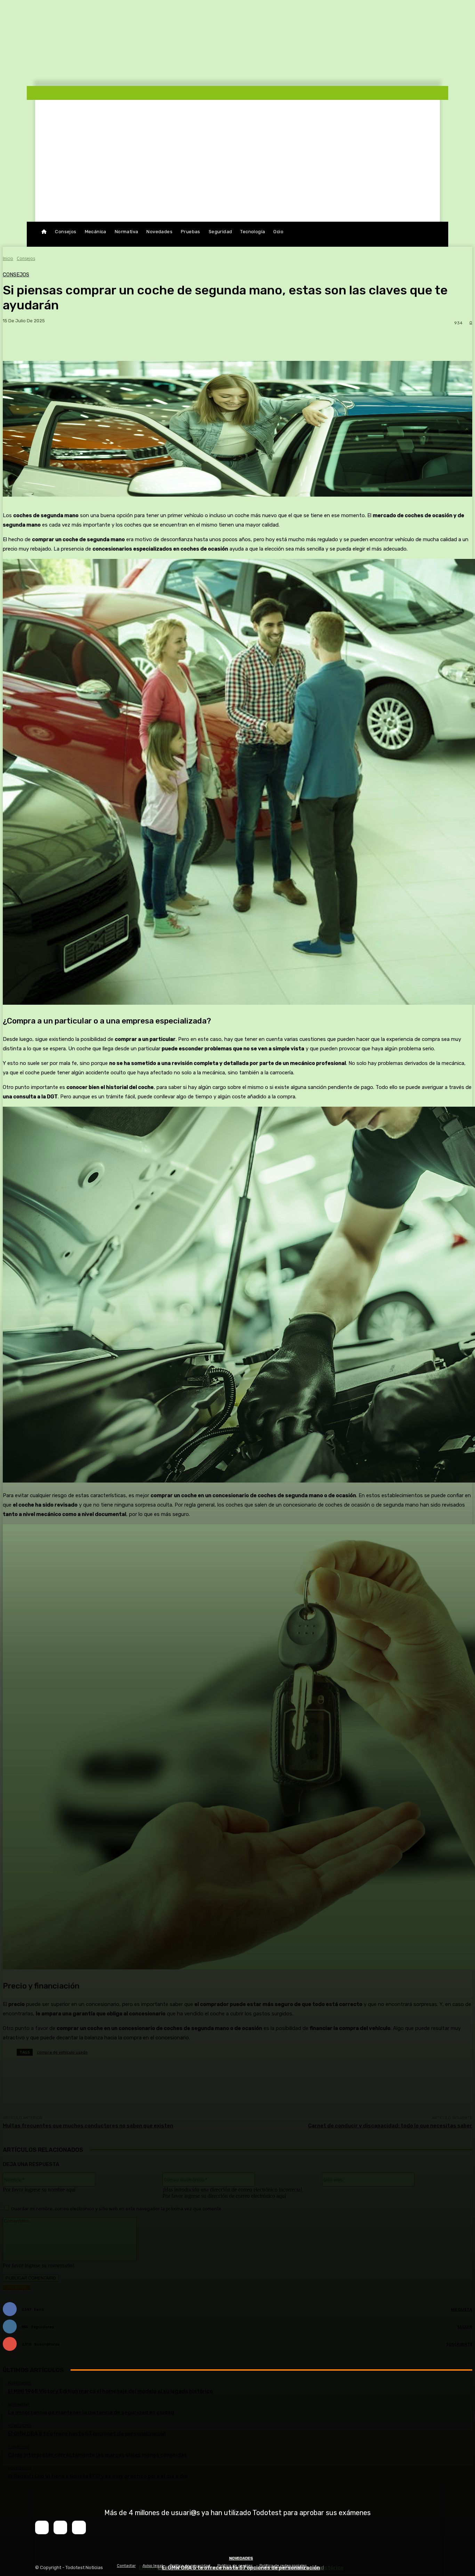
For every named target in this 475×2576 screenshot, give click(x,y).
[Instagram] (60, 2527)
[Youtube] (79, 2527)
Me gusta (462, 2309)
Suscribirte (459, 2344)
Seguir (465, 2327)
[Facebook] (42, 2527)
